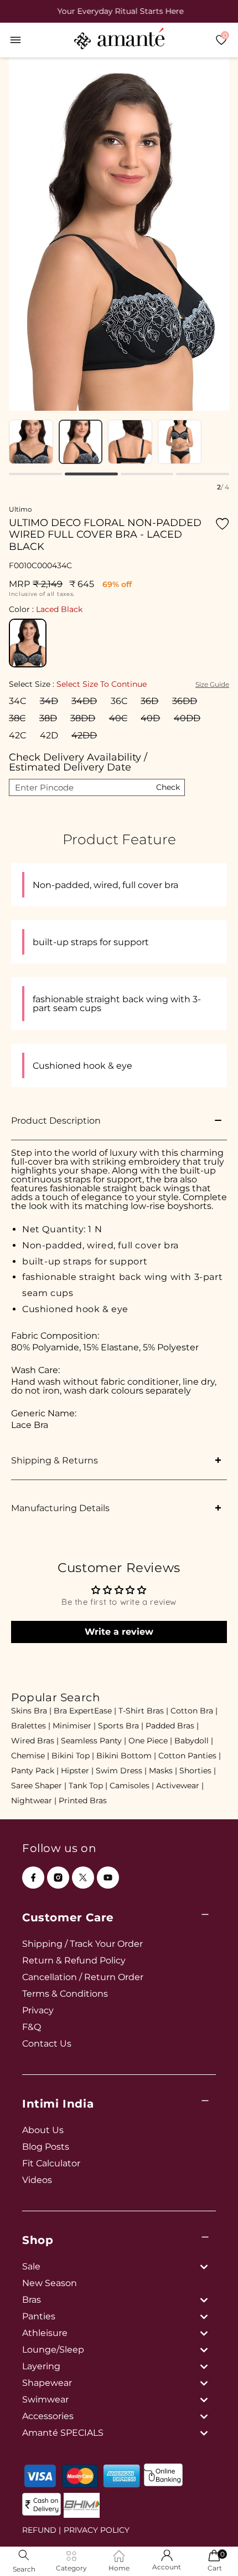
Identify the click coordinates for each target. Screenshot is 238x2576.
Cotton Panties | (190, 1756)
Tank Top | (88, 1786)
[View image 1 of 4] (31, 442)
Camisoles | (132, 1786)
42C (17, 735)
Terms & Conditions (65, 1994)
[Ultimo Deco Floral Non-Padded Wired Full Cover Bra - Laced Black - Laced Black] (28, 643)
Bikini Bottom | (126, 1756)
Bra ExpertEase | (85, 1711)
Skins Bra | (31, 1711)
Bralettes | (31, 1726)
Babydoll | (194, 1741)
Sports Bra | (121, 1726)
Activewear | (180, 1786)
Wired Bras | (35, 1741)
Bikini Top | (73, 1756)
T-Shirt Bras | (143, 1711)
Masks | (163, 1771)
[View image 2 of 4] (81, 442)
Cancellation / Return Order (83, 1977)
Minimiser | (74, 1726)
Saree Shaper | (39, 1786)
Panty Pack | (35, 1771)
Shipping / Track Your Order (82, 1944)
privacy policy (97, 2530)
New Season (50, 2283)
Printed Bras (83, 1800)
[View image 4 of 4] (180, 442)
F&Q (32, 2027)
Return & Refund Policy (74, 1960)
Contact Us (47, 2044)
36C (119, 701)
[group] (119, 11)
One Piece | (150, 1741)
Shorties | (198, 1771)
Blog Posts (46, 2147)
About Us (43, 2130)
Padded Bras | (172, 1726)
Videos (37, 2180)
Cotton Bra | (194, 1711)
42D (49, 735)
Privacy (38, 2010)
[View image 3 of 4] (130, 442)
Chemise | (30, 1756)
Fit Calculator (51, 2163)
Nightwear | (34, 1800)
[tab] (35, 474)
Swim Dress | (121, 1771)
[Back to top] (211, 2552)
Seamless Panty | (94, 1741)
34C (17, 701)
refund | (42, 2530)
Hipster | (77, 1771)
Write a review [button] (119, 1632)
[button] (15, 40)
